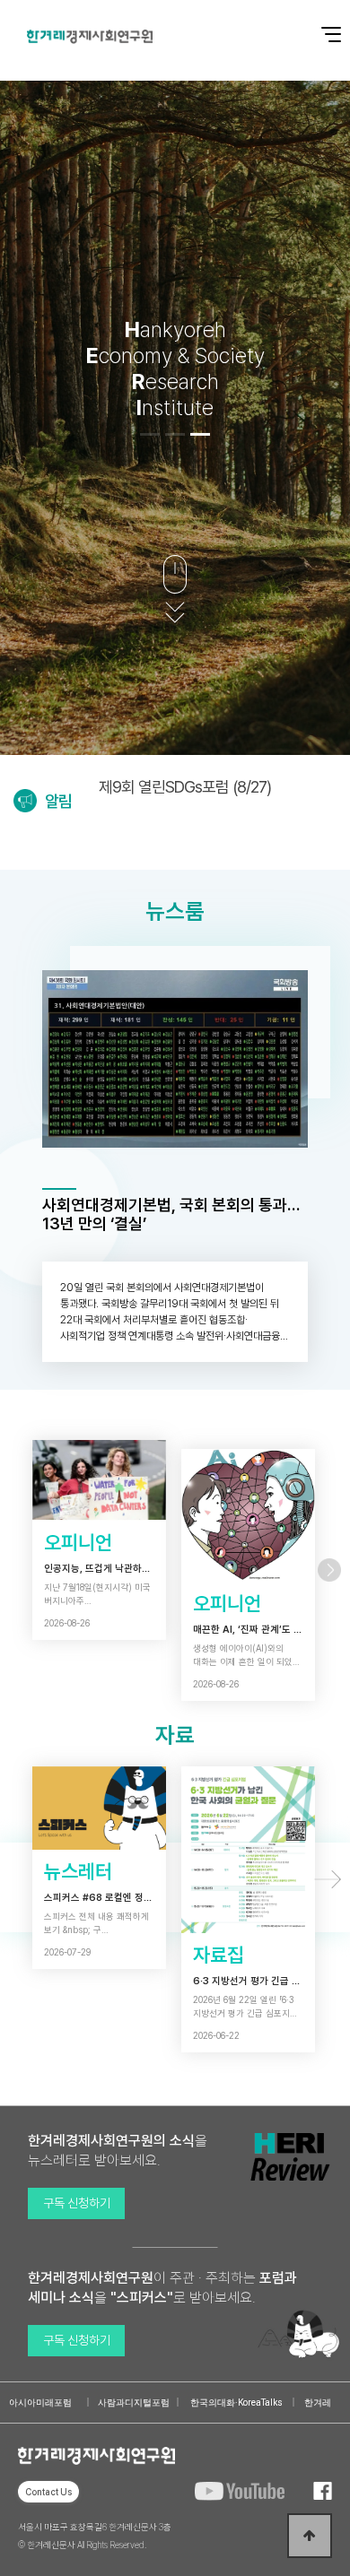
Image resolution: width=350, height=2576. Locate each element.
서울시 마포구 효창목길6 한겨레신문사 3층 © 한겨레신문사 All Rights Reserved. (95, 2536)
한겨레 (318, 2403)
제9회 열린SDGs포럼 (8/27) (185, 787)
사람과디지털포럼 (134, 2403)
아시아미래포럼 (40, 2403)
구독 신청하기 (77, 2203)
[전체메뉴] (319, 25)
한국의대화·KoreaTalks (236, 2403)
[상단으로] (310, 2536)
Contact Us (48, 2492)
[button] (150, 434)
